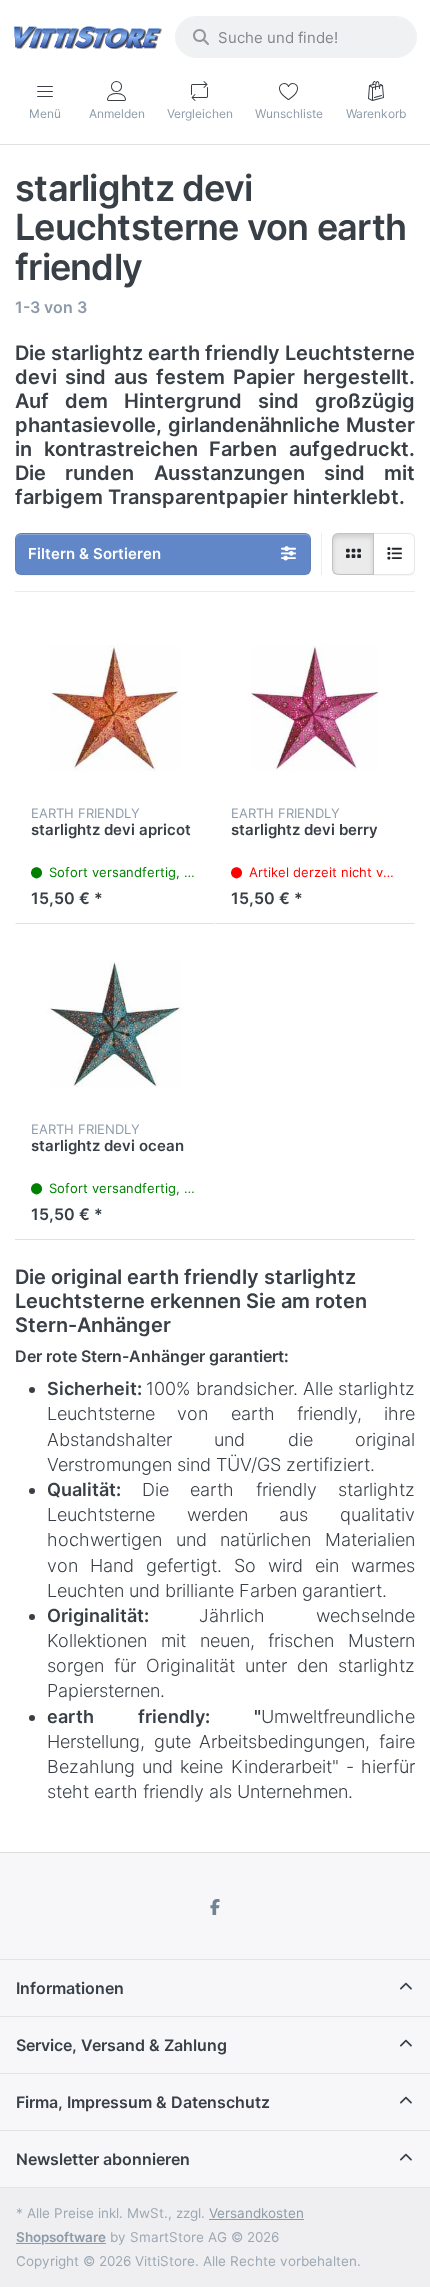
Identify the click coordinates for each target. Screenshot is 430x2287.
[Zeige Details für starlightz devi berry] (315, 708)
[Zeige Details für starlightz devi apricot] (115, 708)
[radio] (353, 554)
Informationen (70, 1988)
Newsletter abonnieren (103, 2159)
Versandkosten (256, 2213)
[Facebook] (215, 1907)
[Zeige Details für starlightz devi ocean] (115, 1024)
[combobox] (296, 37)
